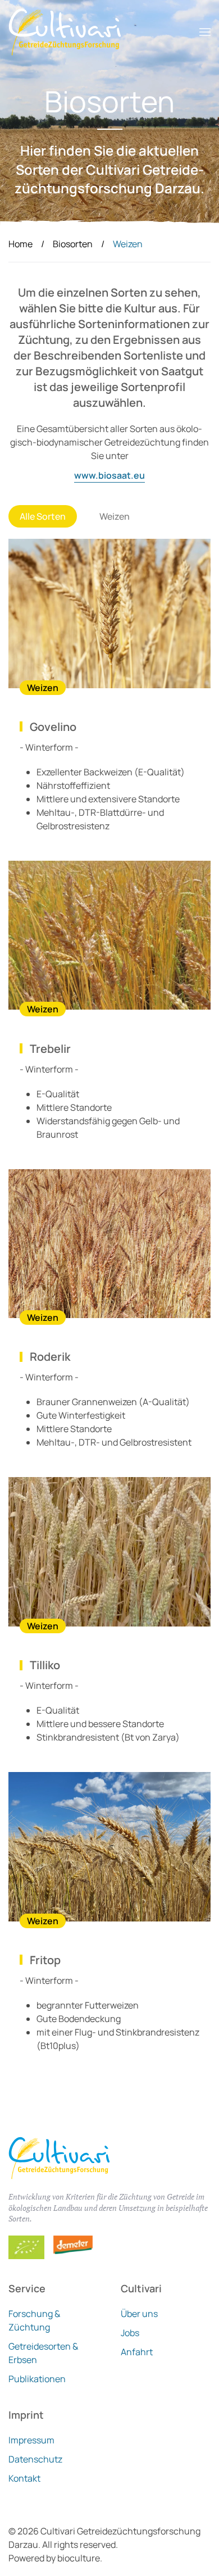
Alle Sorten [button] (43, 516)
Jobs (130, 2333)
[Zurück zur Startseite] (65, 32)
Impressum (31, 2440)
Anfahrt (137, 2352)
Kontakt (24, 2478)
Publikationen (37, 2379)
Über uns (139, 2314)
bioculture (79, 2558)
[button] (205, 32)
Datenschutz (35, 2459)
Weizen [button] (115, 516)
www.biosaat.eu (109, 475)
